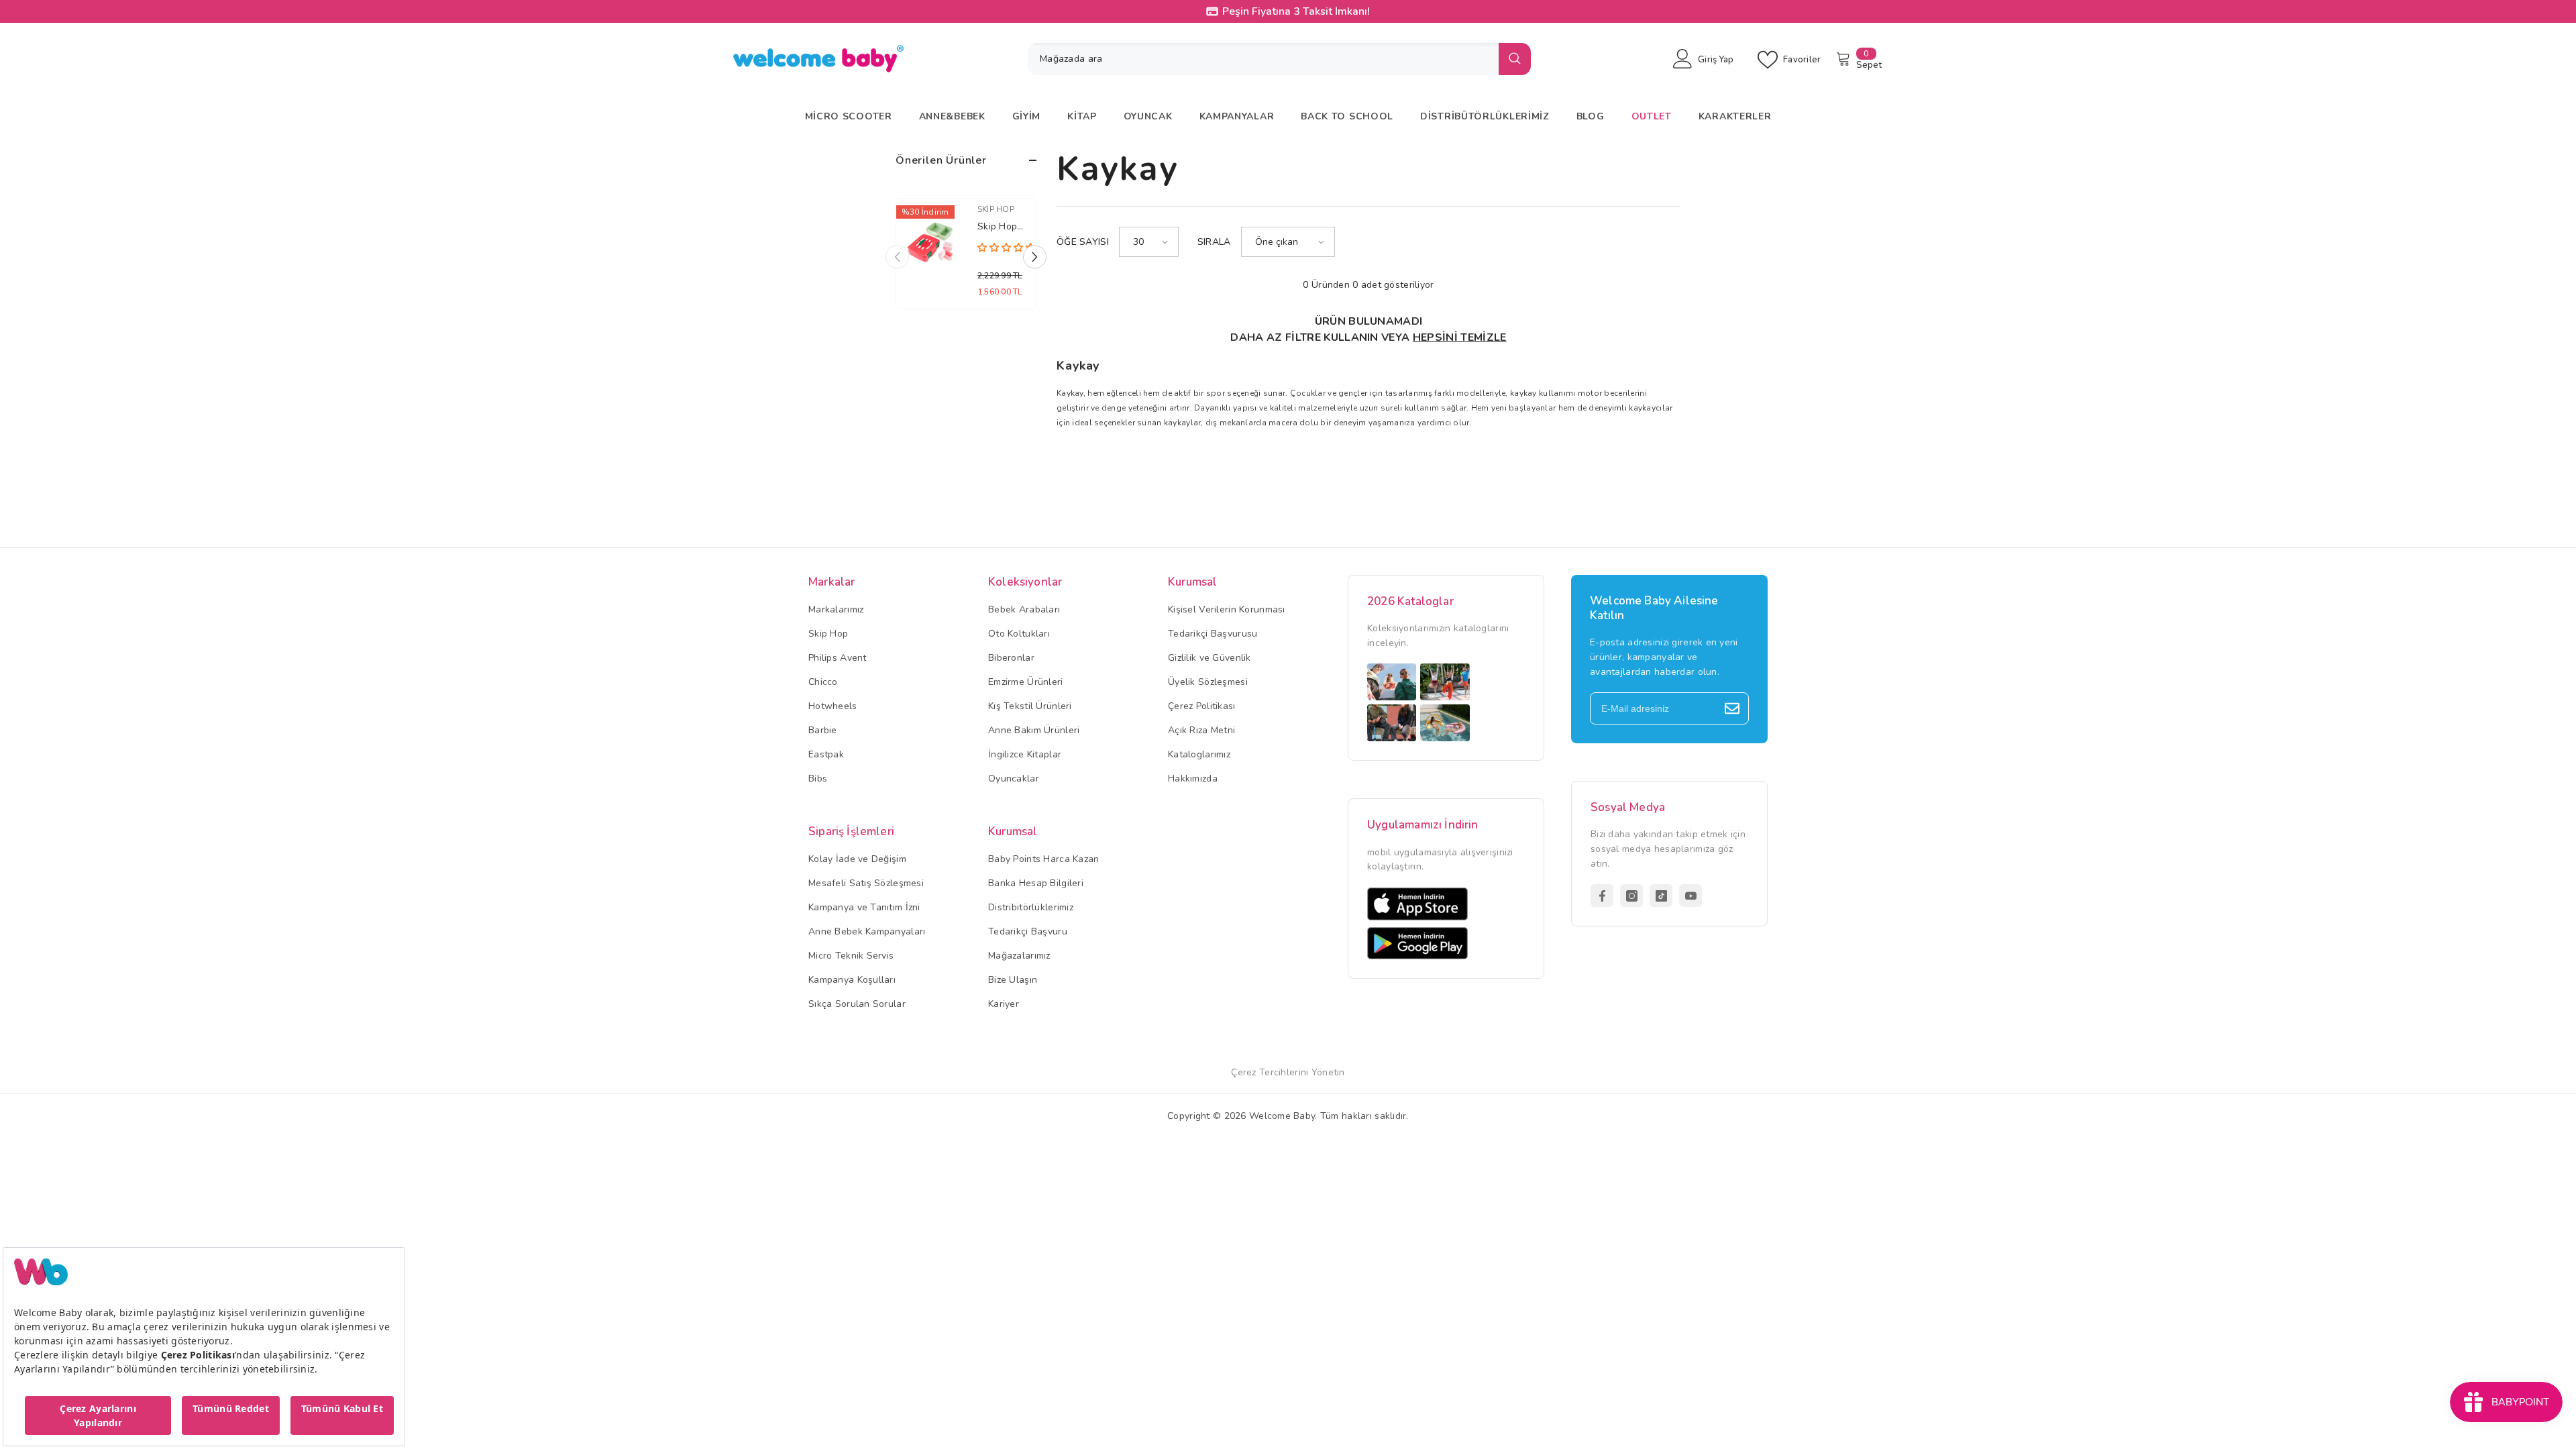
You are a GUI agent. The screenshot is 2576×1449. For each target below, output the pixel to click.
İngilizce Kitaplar (1025, 754)
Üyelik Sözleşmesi (1208, 682)
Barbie (823, 730)
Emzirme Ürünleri (1025, 682)
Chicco (823, 682)
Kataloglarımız (1199, 754)
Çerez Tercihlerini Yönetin (1288, 1072)
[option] (966, 257)
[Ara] (1279, 59)
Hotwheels (833, 706)
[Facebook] (1602, 896)
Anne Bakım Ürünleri (1034, 730)
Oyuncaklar (1014, 779)
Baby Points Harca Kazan (1043, 859)
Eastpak (826, 754)
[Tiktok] (1661, 896)
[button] (1035, 257)
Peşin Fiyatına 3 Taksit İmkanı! (1064, 11)
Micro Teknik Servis (851, 956)
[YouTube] (1690, 896)
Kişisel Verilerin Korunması (1227, 609)
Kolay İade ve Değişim (857, 859)
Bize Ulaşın (1013, 980)
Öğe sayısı (1083, 242)
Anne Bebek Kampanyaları (867, 931)
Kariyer (1004, 1004)
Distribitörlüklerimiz (1031, 907)
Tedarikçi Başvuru (1028, 931)
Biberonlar (1011, 658)
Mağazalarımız (1019, 956)
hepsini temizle (1460, 337)
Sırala (1214, 242)
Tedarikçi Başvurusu (1213, 634)
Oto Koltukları (1019, 634)
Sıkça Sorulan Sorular (857, 1004)
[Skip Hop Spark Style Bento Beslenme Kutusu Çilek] (930, 243)
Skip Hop (996, 209)
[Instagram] (1631, 896)
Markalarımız (836, 609)
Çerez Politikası (1201, 706)
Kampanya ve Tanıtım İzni (864, 907)
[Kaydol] (1732, 708)
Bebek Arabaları (1024, 609)
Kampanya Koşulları (852, 980)
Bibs (818, 779)
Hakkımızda (1193, 779)
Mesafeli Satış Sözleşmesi (866, 883)
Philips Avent (838, 658)
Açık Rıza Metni (1201, 730)
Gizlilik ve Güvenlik (1210, 658)
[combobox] (1263, 59)
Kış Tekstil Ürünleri (1030, 706)
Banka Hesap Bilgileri (1036, 883)
